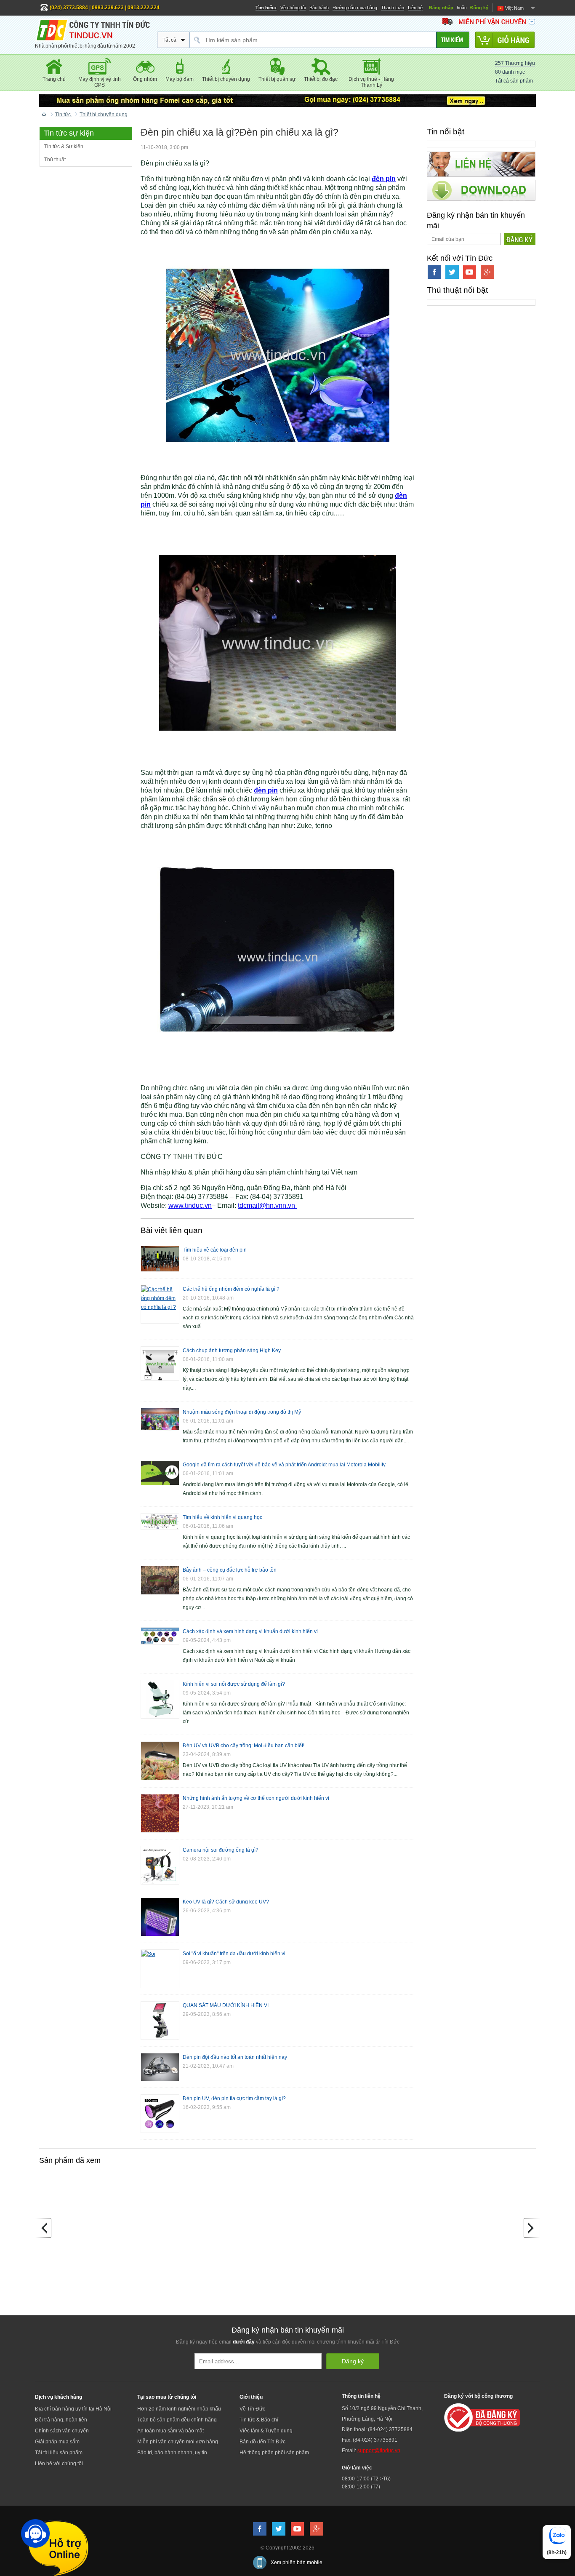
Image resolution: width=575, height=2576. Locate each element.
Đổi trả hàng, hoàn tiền (61, 2420)
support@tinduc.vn (379, 2451)
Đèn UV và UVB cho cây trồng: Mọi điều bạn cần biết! (244, 1746)
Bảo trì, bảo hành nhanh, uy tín (172, 2453)
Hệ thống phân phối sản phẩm (274, 2453)
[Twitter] (452, 272)
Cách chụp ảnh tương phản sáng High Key (232, 1351)
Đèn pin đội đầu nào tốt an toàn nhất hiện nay (235, 2057)
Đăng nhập (441, 8)
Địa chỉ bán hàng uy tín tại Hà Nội (73, 2409)
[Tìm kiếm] (453, 40)
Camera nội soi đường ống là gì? (221, 1850)
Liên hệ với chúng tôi (59, 2464)
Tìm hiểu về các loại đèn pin (215, 1250)
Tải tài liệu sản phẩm (59, 2453)
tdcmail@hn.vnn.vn (267, 1205)
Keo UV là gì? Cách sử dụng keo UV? (226, 1902)
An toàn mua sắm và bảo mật (170, 2431)
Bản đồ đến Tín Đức (262, 2442)
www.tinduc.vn (190, 1205)
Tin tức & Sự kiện (64, 147)
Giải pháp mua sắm (57, 2442)
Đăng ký (479, 8)
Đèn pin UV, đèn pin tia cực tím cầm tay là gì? (234, 2098)
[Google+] (487, 272)
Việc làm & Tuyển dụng (266, 2431)
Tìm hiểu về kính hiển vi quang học (222, 1517)
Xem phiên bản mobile (297, 2563)
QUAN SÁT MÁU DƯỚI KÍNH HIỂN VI (226, 2005)
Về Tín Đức (252, 2409)
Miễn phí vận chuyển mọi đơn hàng (178, 2442)
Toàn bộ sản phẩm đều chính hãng (177, 2420)
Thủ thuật (55, 160)
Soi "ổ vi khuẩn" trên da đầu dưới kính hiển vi (234, 1954)
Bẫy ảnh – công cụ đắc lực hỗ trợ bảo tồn (230, 1570)
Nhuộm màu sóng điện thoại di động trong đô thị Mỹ (242, 1412)
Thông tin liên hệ (361, 2396)
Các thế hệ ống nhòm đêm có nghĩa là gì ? (231, 1289)
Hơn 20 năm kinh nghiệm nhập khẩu (179, 2409)
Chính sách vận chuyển (62, 2431)
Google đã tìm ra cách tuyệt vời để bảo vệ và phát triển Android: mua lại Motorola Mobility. (285, 1465)
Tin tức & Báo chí (259, 2420)
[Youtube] (470, 272)
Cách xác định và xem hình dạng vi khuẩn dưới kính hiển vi (250, 1631)
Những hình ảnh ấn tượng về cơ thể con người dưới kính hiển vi (256, 1798)
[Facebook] (434, 272)
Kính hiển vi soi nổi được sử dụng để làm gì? (234, 1684)
